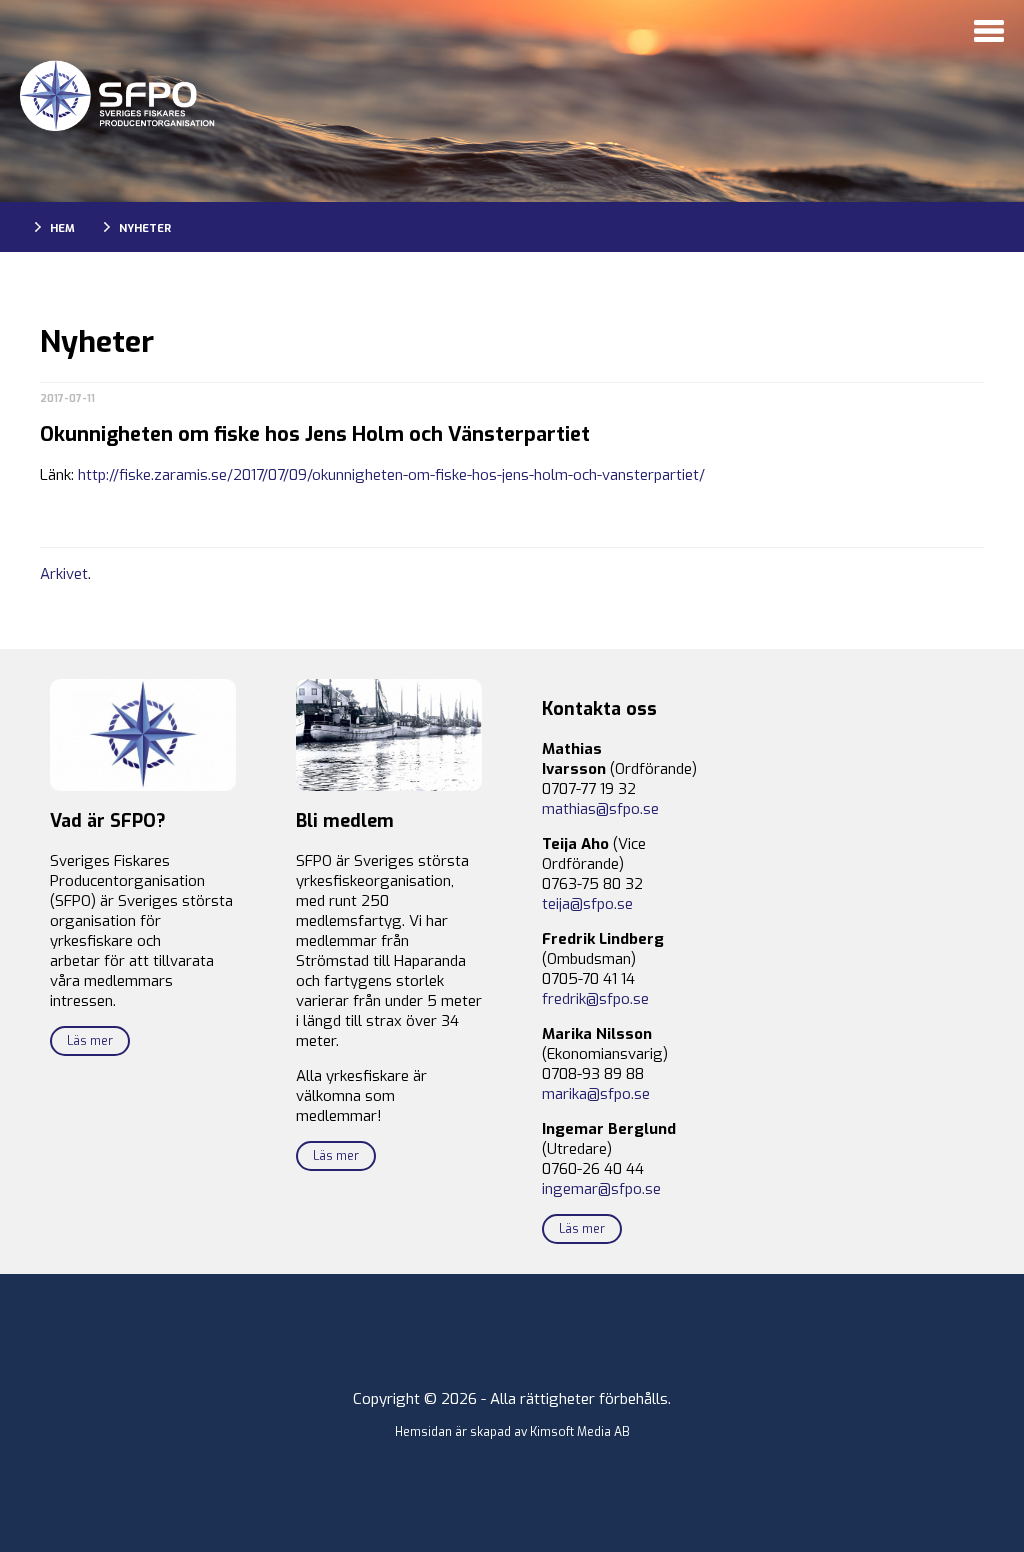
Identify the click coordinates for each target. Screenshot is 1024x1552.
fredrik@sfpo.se (595, 999)
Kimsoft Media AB (580, 1432)
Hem (62, 228)
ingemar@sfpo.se (601, 1189)
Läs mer (90, 1041)
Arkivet (64, 574)
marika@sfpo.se (596, 1094)
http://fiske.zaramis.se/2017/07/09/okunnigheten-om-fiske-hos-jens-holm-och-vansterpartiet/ (391, 475)
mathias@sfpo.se (600, 809)
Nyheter (145, 228)
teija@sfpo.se (587, 904)
